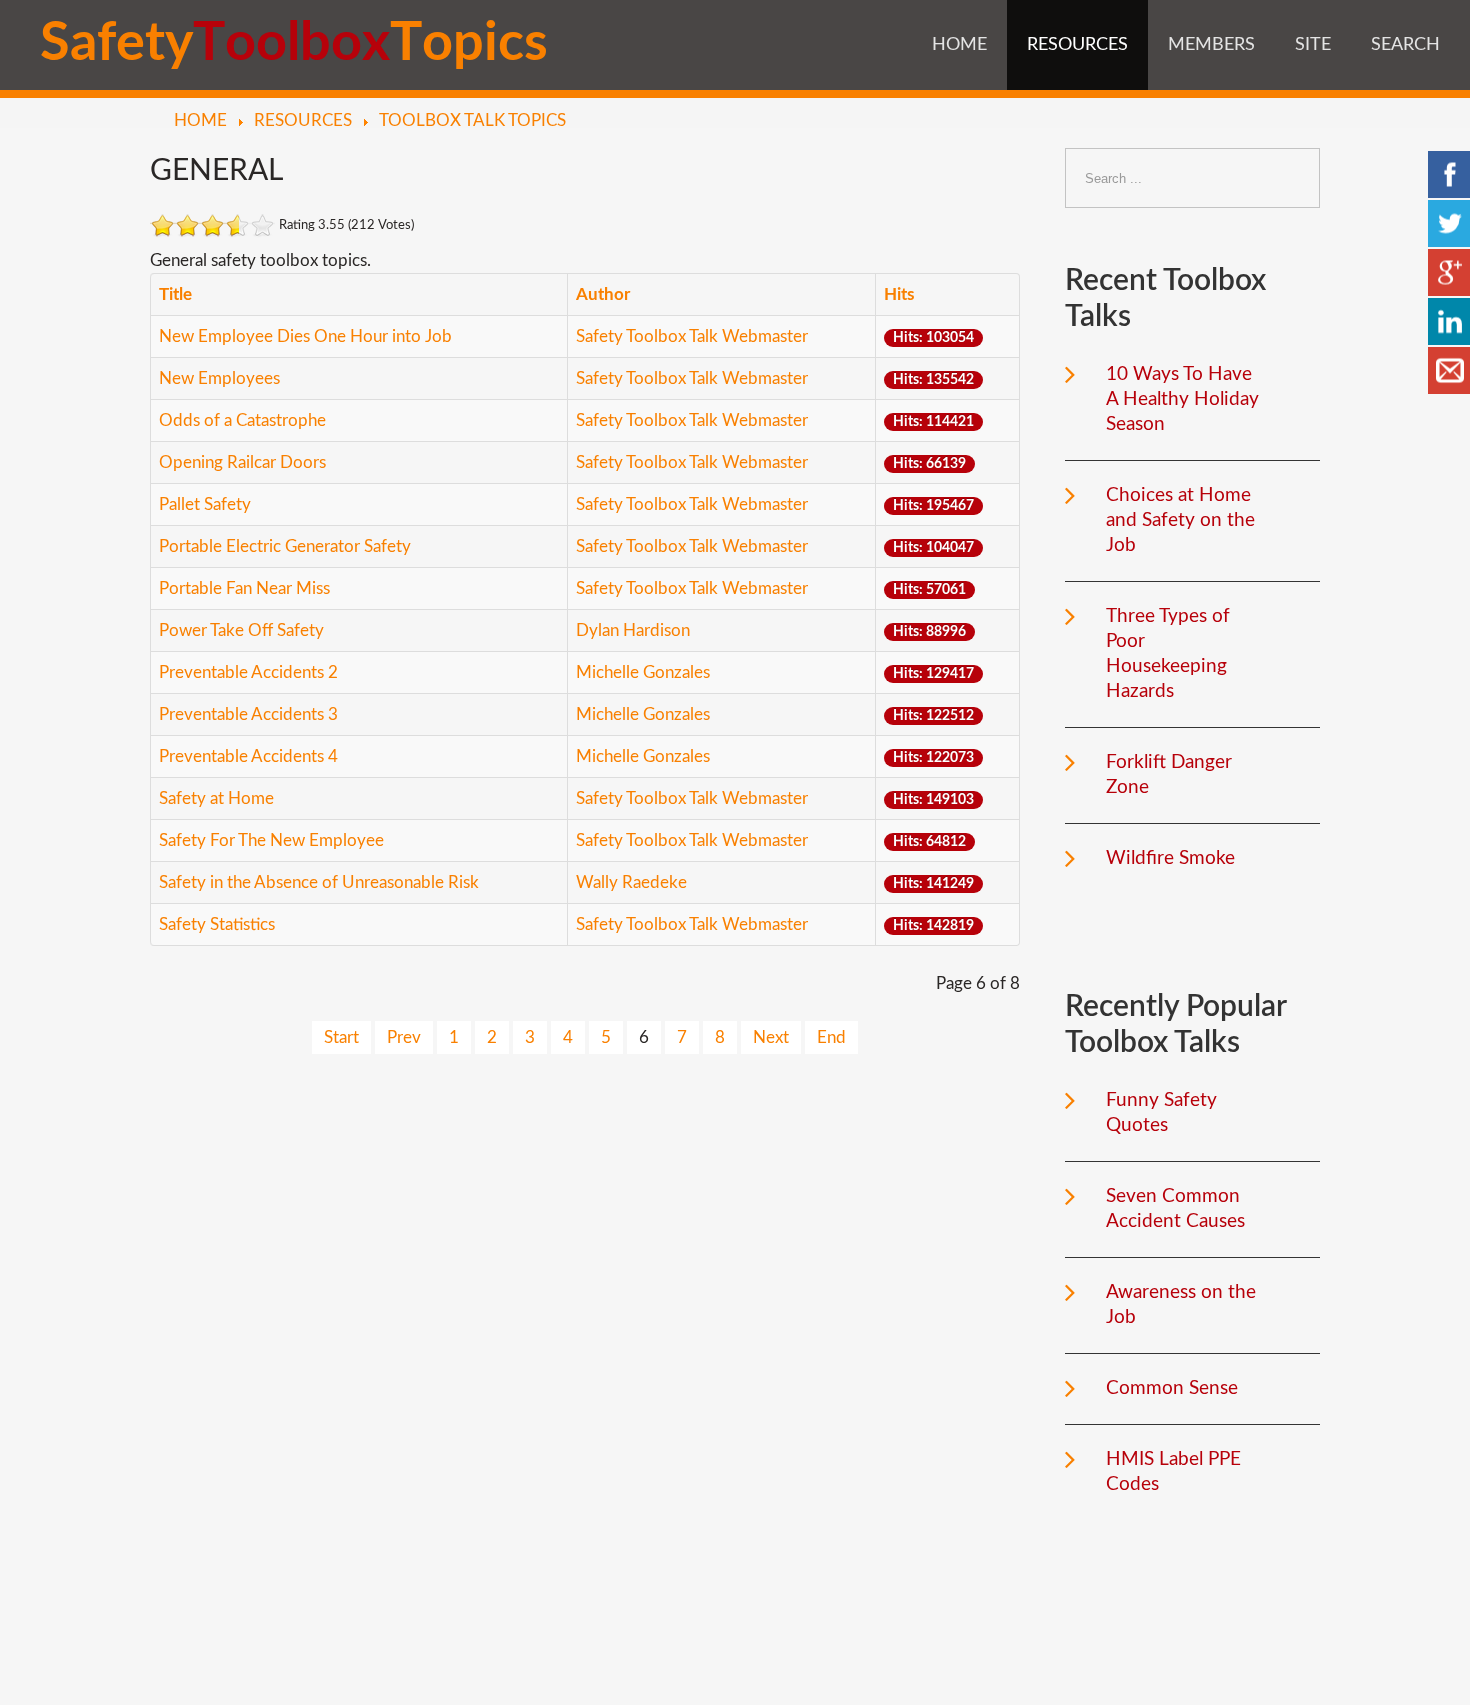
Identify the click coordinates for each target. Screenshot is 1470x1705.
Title (175, 294)
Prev (404, 1037)
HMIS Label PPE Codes (1173, 1472)
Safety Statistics (217, 924)
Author (603, 294)
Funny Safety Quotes (1161, 1113)
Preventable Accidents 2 (248, 672)
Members (1211, 45)
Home (959, 45)
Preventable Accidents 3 (248, 714)
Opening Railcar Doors (242, 462)
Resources (1077, 45)
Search (1405, 45)
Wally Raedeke (631, 882)
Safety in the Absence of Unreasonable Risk (319, 882)
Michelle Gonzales (643, 672)
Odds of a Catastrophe (242, 420)
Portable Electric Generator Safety (285, 546)
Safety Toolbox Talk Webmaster (692, 336)
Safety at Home (216, 798)
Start (341, 1037)
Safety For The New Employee (271, 840)
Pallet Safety (205, 504)
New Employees (219, 378)
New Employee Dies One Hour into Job (305, 336)
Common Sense (1172, 1388)
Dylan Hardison (633, 630)
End (831, 1037)
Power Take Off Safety (241, 630)
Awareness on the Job (1181, 1305)
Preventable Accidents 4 (248, 756)
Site (1313, 45)
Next (771, 1037)
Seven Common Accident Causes (1175, 1209)
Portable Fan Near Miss (244, 588)
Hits (899, 294)
